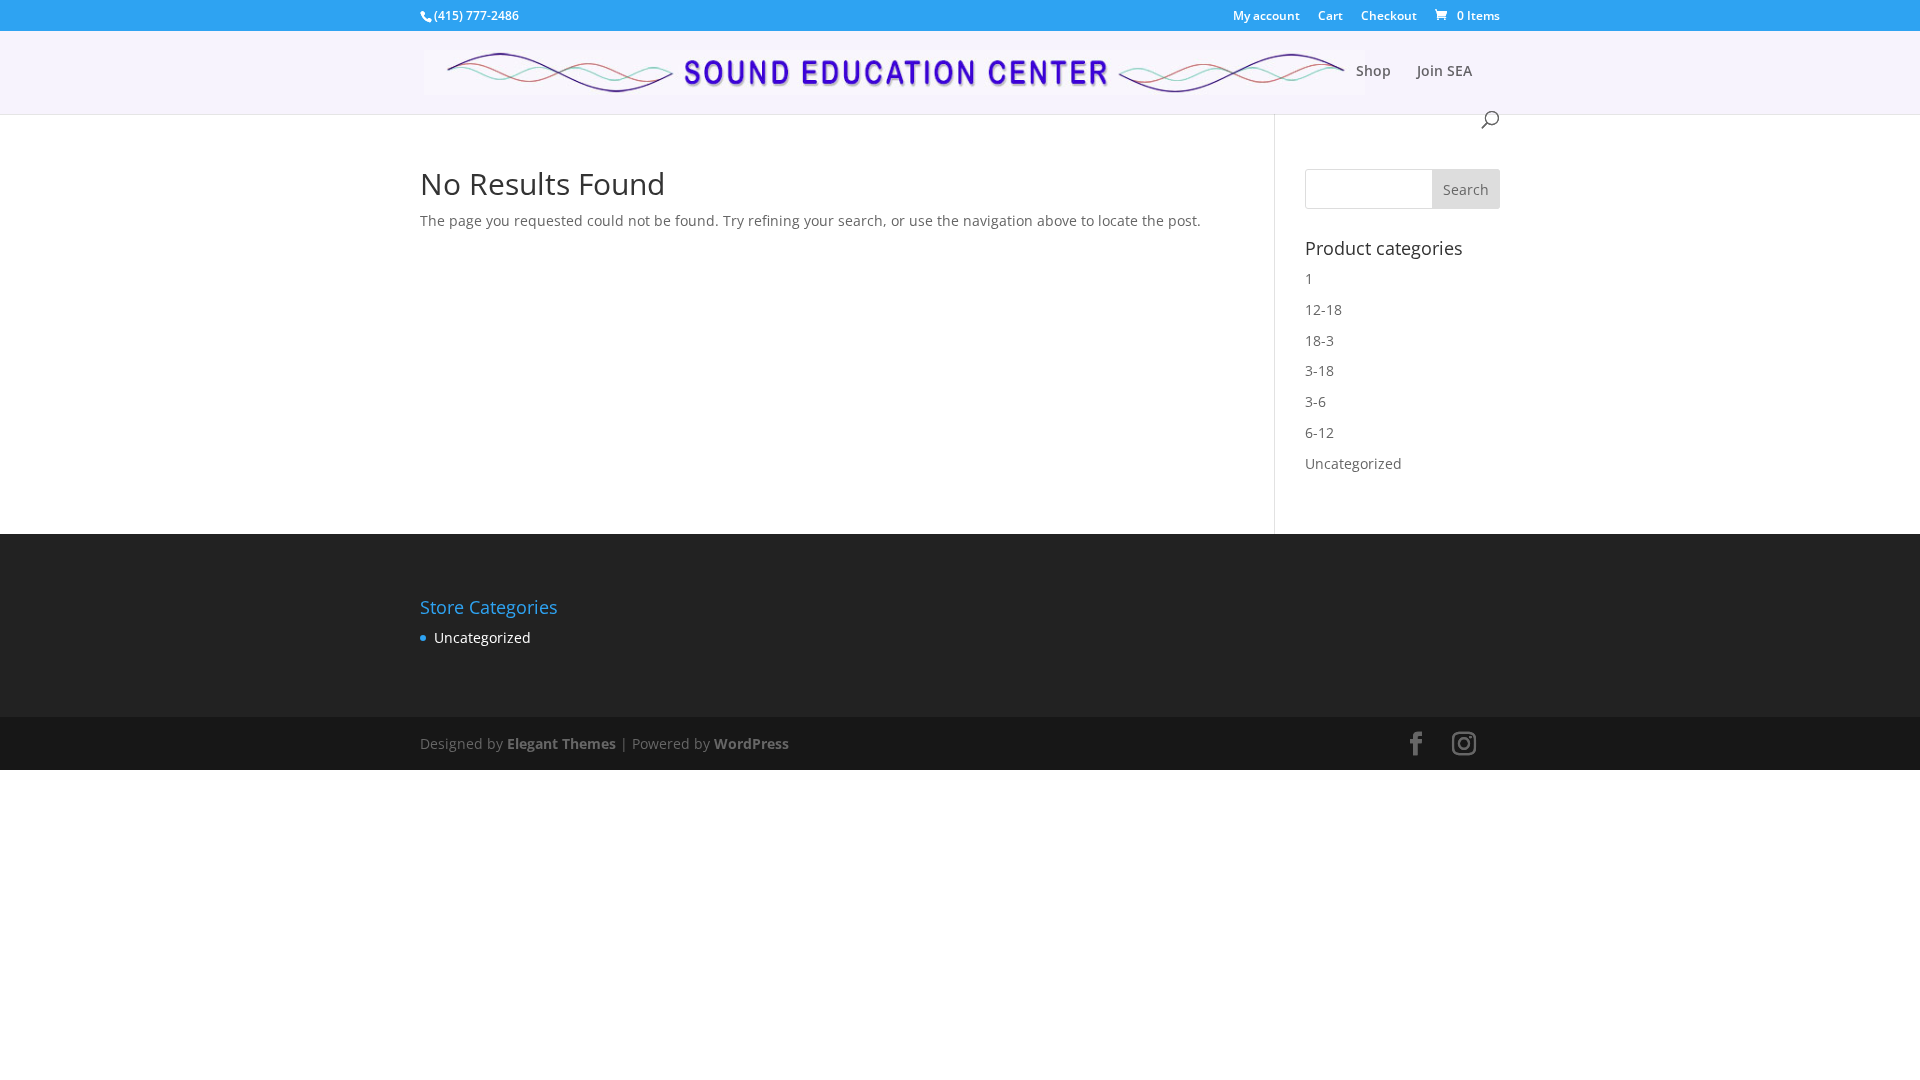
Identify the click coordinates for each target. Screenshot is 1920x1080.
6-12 (1319, 432)
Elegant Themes (561, 743)
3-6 (1315, 401)
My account (1266, 17)
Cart (1330, 17)
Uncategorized (1353, 463)
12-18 (1323, 309)
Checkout (1389, 17)
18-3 (1319, 340)
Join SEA (1444, 72)
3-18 (1319, 370)
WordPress (751, 743)
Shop (1373, 72)
